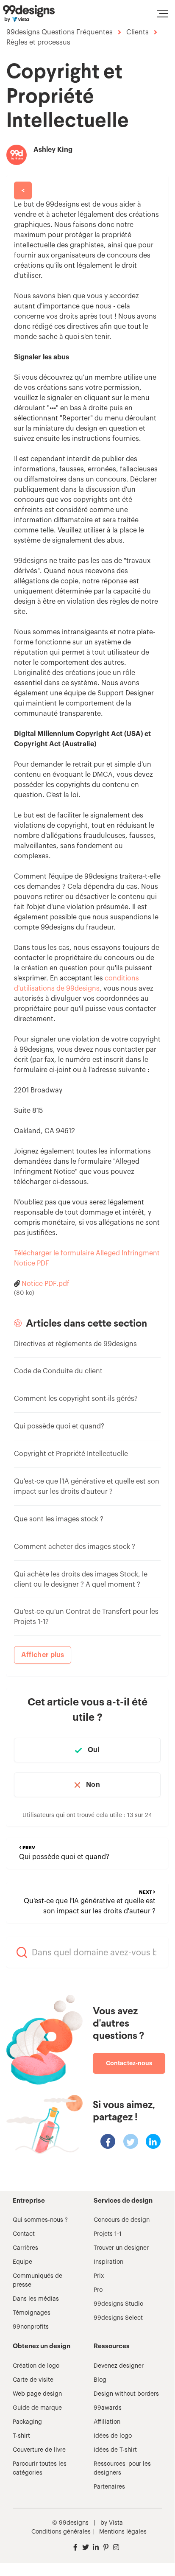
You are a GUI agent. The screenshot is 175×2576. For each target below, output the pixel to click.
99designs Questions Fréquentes (60, 32)
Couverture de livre (39, 2450)
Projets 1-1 (108, 2234)
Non (93, 1785)
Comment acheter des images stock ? (75, 1547)
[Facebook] (108, 2141)
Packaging (27, 2422)
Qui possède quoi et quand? (59, 1426)
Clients (137, 32)
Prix (99, 2276)
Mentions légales (123, 2532)
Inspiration (108, 2262)
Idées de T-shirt (115, 2450)
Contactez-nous (129, 2063)
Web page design (37, 2394)
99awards (108, 2408)
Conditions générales (61, 2532)
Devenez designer (119, 2366)
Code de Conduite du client (58, 1371)
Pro (98, 2290)
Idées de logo (113, 2436)
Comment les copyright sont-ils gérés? (76, 1399)
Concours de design (122, 2220)
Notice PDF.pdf (46, 1284)
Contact (24, 2234)
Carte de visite (33, 2380)
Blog (100, 2380)
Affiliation (107, 2422)
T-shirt (21, 2436)
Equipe (22, 2262)
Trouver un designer (121, 2248)
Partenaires (109, 2487)
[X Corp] (131, 2141)
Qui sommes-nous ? (40, 2220)
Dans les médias (36, 2299)
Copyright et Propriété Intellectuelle (71, 1454)
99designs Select (118, 2318)
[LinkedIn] (153, 2141)
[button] (162, 14)
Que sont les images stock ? (59, 1519)
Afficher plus (43, 1655)
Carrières (25, 2248)
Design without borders (126, 2394)
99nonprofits (31, 2327)
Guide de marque (37, 2408)
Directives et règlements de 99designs (75, 1344)
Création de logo (36, 2366)
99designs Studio (118, 2304)
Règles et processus (38, 42)
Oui (94, 1750)
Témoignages (32, 2313)
